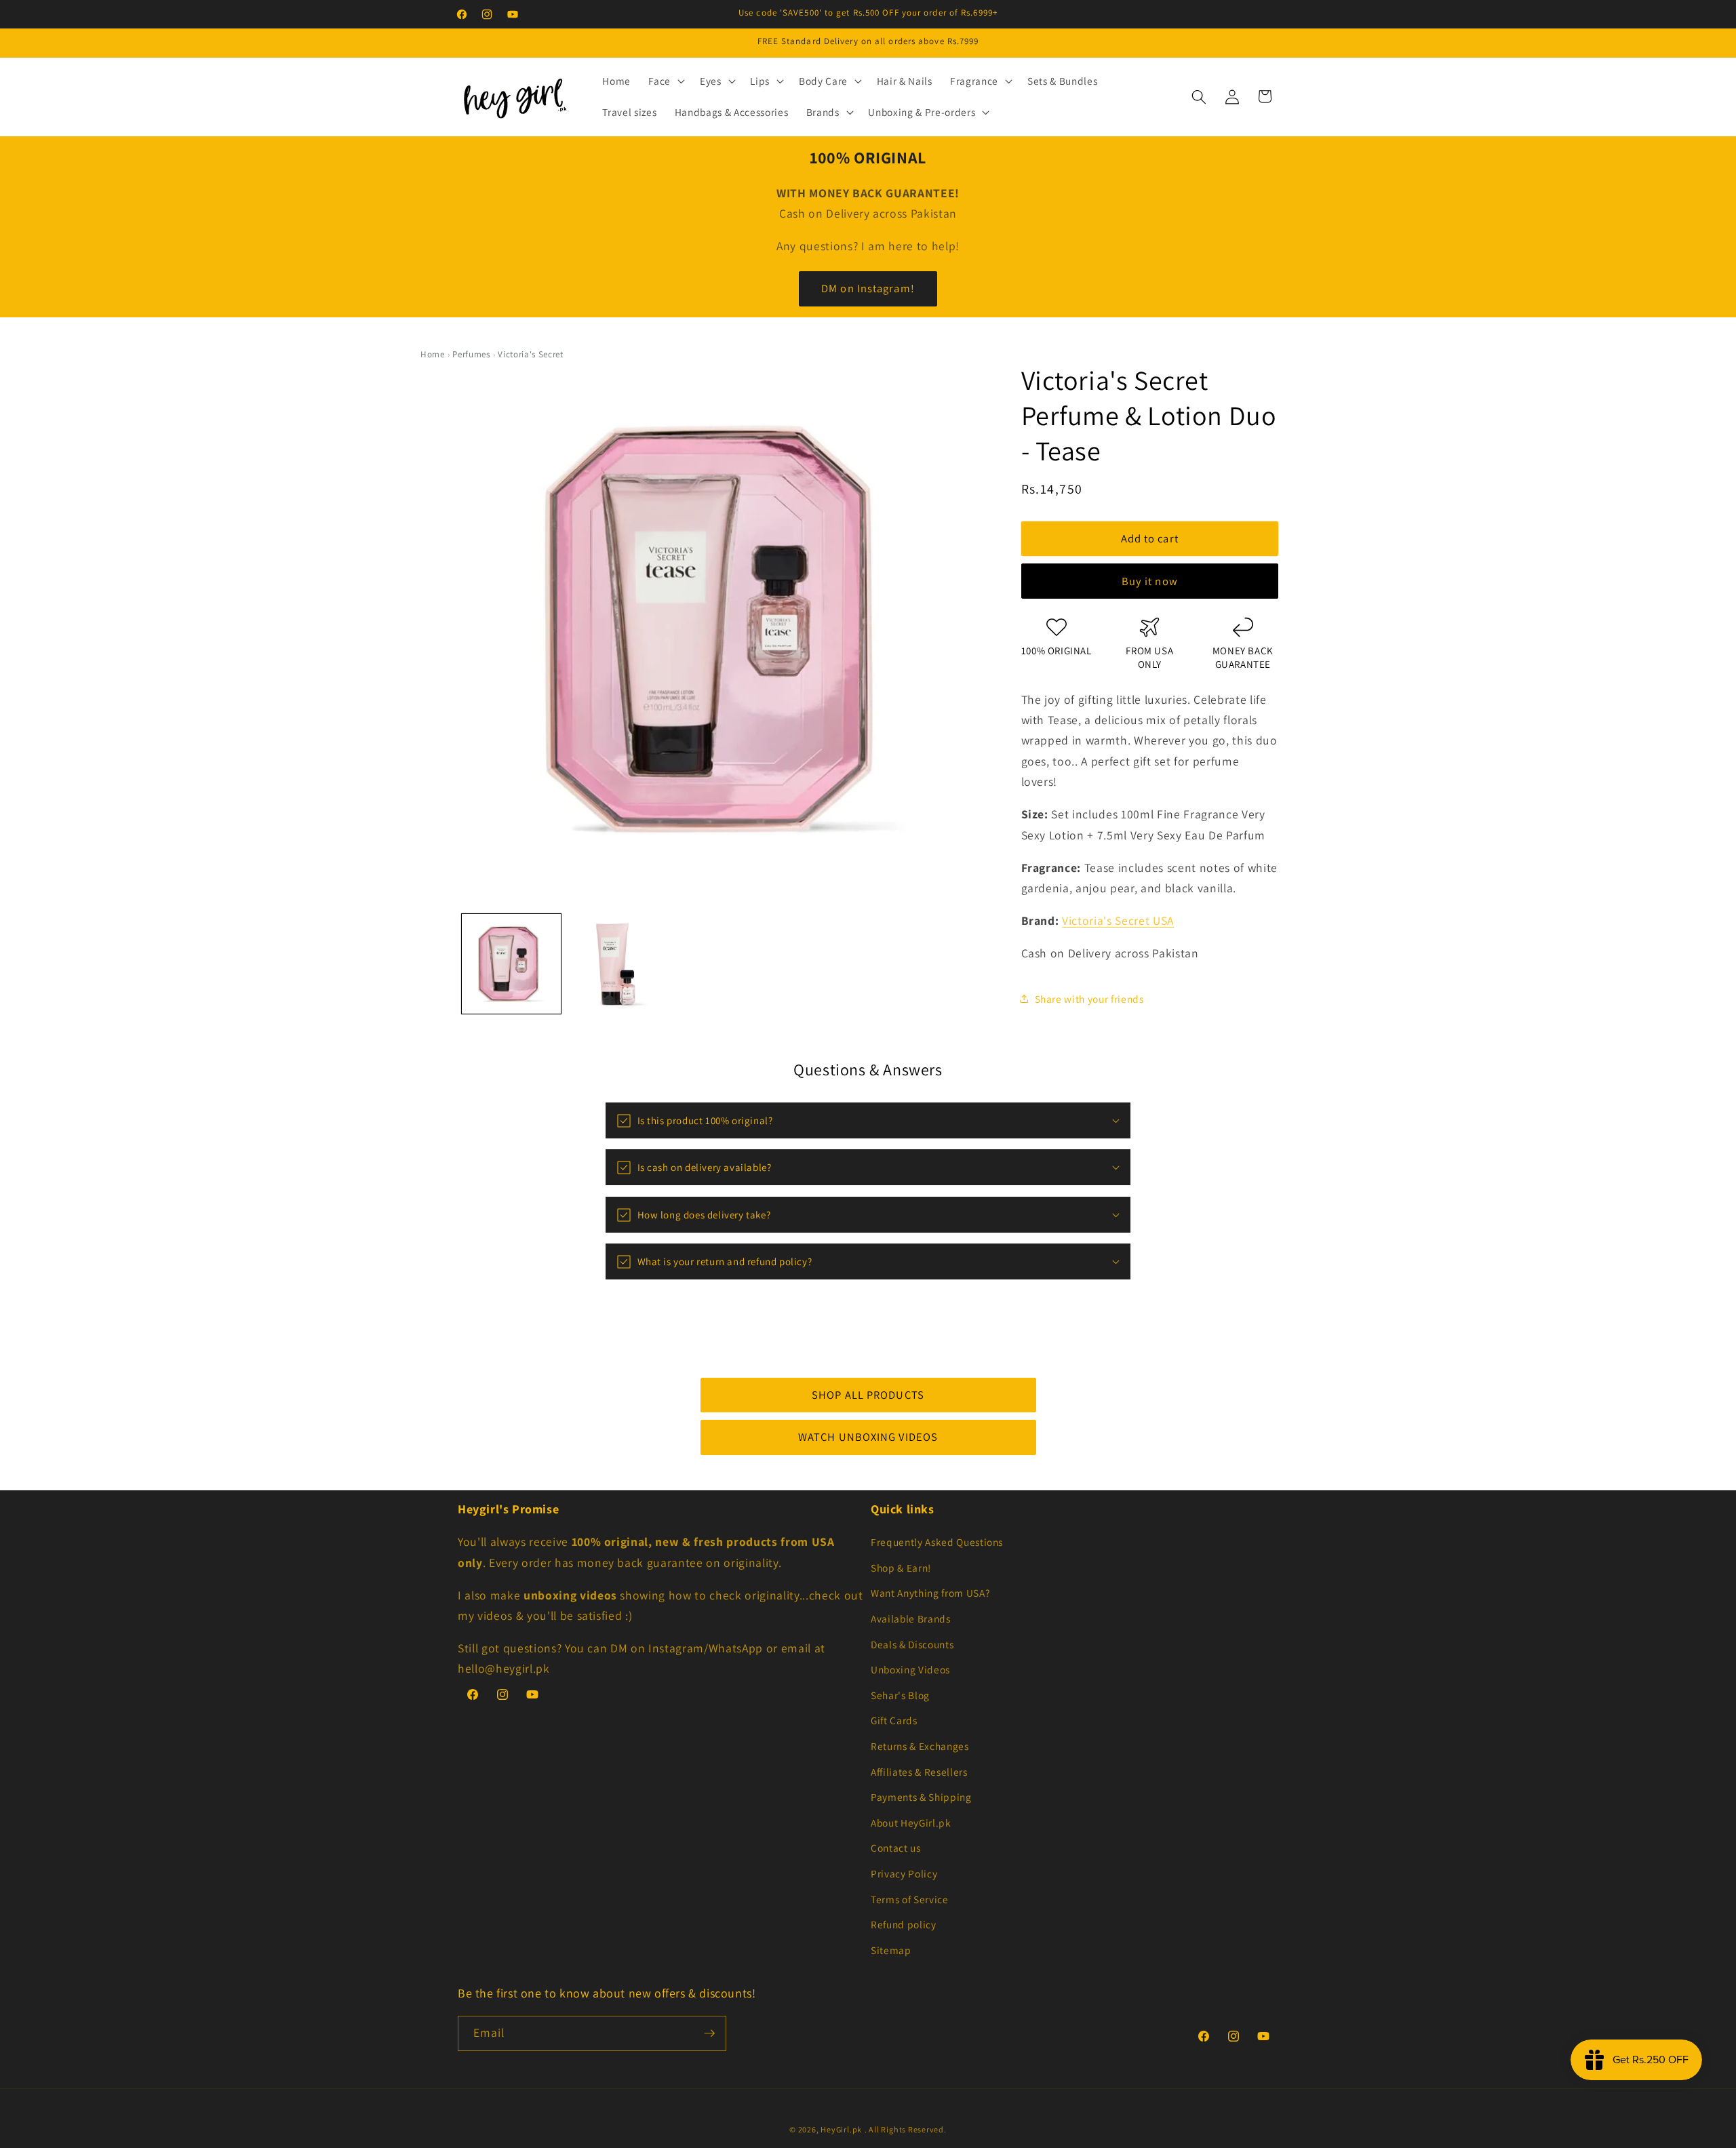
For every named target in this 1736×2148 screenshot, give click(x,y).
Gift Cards (894, 1720)
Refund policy (904, 1924)
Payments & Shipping (921, 1797)
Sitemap (891, 1950)
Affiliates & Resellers (919, 1772)
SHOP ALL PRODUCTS (868, 1395)
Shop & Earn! (901, 1568)
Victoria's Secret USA (1118, 920)
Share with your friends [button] (1089, 999)
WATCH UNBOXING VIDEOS (868, 1437)
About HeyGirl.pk (911, 1823)
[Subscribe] (709, 2033)
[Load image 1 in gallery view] (511, 963)
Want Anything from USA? (930, 1593)
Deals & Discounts (912, 1644)
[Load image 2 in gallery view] (618, 963)
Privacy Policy (904, 1873)
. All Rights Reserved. (906, 2129)
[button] (665, 81)
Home (433, 354)
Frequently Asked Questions (937, 1542)
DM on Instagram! (868, 288)
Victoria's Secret (530, 354)
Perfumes (471, 354)
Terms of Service (910, 1899)
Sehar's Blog (900, 1695)
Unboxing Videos (910, 1669)
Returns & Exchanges (920, 1746)
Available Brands (911, 1618)
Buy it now (1150, 581)
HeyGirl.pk (841, 2129)
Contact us (896, 1848)
